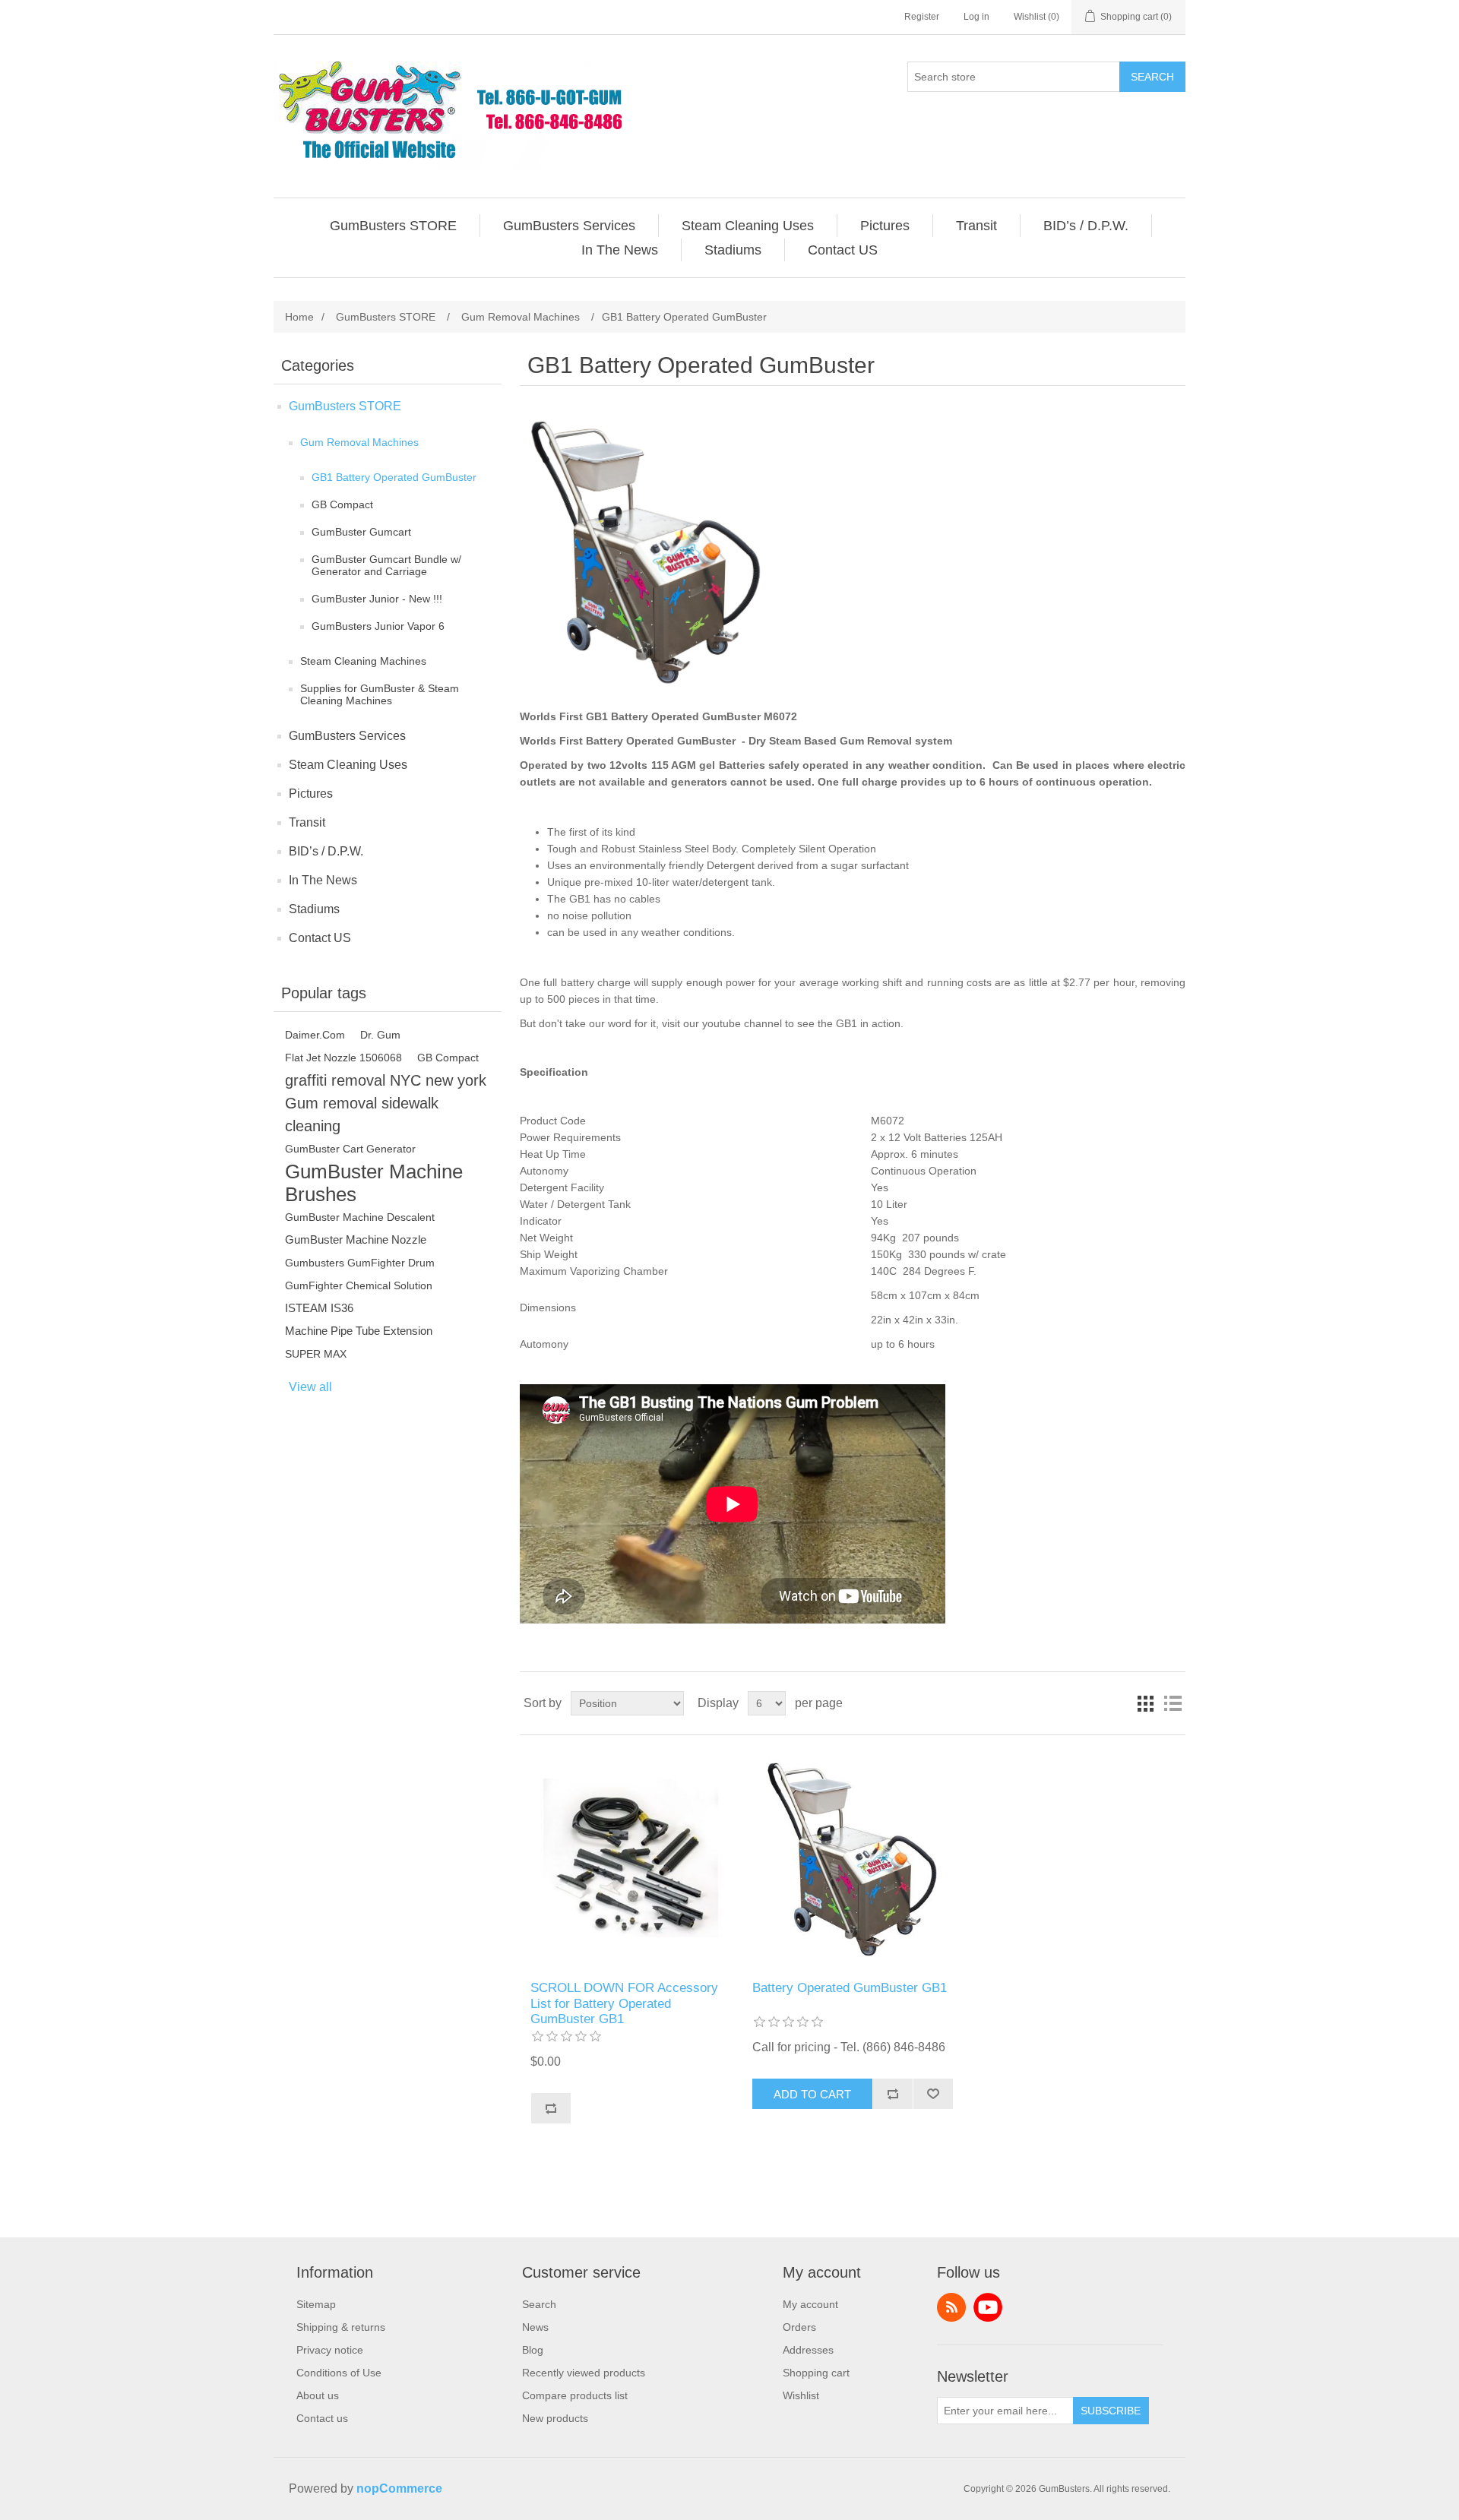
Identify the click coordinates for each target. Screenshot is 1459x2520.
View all (310, 1387)
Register (922, 17)
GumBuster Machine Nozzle (356, 1239)
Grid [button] (1145, 1703)
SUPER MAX (316, 1354)
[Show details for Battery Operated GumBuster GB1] (852, 1858)
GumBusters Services (347, 736)
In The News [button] (620, 250)
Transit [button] (976, 226)
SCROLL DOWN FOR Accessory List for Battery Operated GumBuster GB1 (624, 2003)
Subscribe (1111, 2411)
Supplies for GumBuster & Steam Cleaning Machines (380, 694)
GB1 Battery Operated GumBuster (394, 477)
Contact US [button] (843, 250)
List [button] (1173, 1703)
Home (299, 317)
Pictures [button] (885, 226)
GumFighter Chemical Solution (359, 1285)
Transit (307, 822)
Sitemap (316, 2304)
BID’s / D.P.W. (326, 851)
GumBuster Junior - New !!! (377, 599)
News (535, 2327)
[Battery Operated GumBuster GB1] (630, 1858)
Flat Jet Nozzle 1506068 (343, 1058)
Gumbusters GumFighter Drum (360, 1263)
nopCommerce (399, 2488)
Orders (799, 2327)
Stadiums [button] (733, 250)
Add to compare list (551, 2108)
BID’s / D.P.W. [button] (1086, 226)
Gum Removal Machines (359, 442)
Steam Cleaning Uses (348, 765)
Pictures (311, 794)
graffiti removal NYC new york (386, 1080)
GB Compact (342, 504)
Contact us (322, 2418)
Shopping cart (816, 2373)
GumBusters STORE (345, 406)
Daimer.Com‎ (315, 1035)
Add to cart (812, 2094)
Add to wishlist (933, 2094)
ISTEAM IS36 (319, 1308)
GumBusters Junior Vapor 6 (378, 626)
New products (555, 2418)
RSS (951, 2307)
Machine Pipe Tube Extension (359, 1331)
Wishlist (801, 2395)
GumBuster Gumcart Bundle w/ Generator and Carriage (386, 565)
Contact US (320, 938)
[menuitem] (394, 226)
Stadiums (314, 909)
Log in (976, 17)
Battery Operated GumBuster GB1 (850, 1988)
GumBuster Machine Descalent (360, 1217)
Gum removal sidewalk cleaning (362, 1115)
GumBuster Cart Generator (350, 1149)
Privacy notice (330, 2350)
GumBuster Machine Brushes (374, 1183)
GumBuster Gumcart (361, 532)
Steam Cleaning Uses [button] (748, 226)
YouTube (988, 2307)
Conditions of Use (339, 2373)
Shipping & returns (341, 2327)
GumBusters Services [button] (569, 226)
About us (318, 2395)
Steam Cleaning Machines (363, 661)
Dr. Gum (380, 1035)
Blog (533, 2350)
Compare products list (575, 2395)
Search (1152, 77)
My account (810, 2304)
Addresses (808, 2350)
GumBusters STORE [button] (393, 226)
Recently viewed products (584, 2373)
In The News (323, 880)
